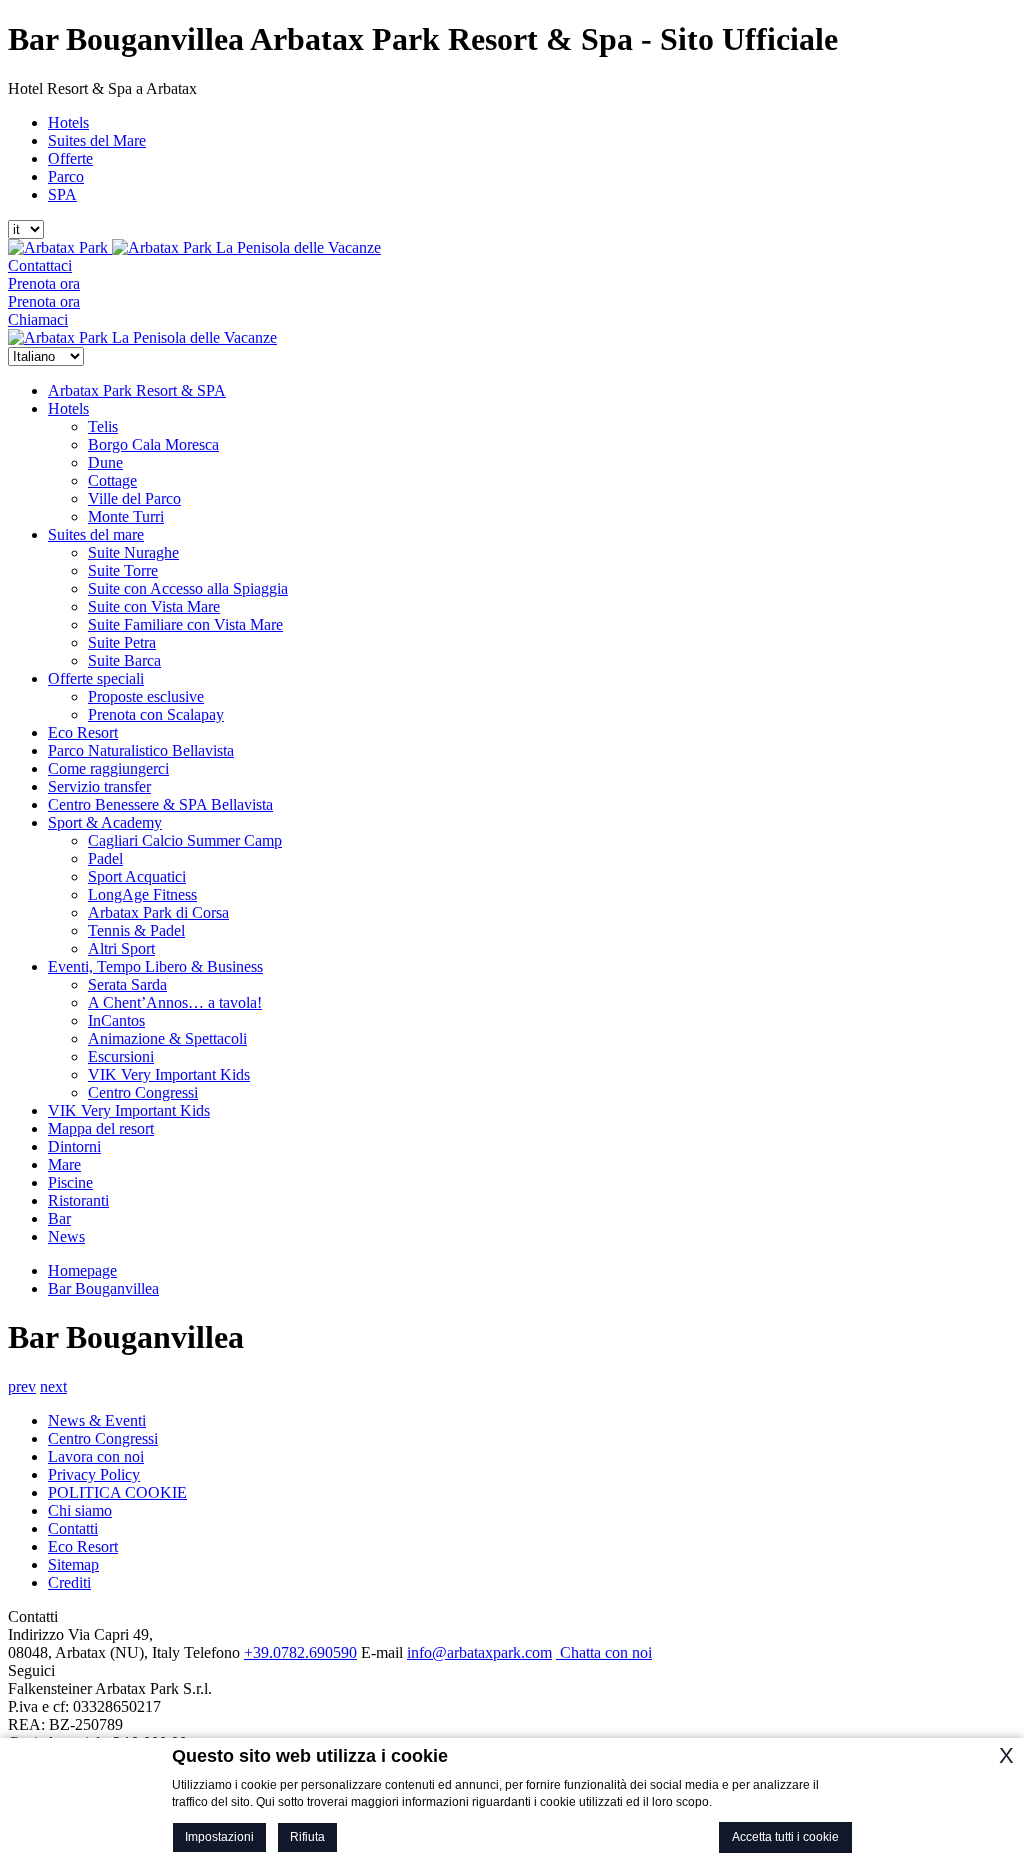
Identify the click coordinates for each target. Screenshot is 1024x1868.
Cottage (112, 480)
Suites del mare (96, 534)
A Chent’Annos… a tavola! (175, 1002)
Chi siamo (80, 1510)
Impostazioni (219, 1837)
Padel (105, 858)
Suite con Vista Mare (154, 606)
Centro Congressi (143, 1092)
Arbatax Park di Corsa (158, 912)
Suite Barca (124, 660)
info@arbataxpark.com (479, 1652)
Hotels (68, 122)
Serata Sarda (127, 984)
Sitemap (73, 1564)
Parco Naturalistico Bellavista (141, 750)
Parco (66, 176)
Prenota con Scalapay (156, 714)
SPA (62, 194)
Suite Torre (123, 570)
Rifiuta (307, 1837)
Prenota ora (44, 283)
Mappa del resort (101, 1128)
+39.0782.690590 (300, 1652)
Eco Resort (83, 732)
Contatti (73, 1528)
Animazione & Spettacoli (167, 1038)
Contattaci (40, 265)
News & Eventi (97, 1420)
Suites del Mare (97, 140)
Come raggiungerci (108, 768)
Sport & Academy (105, 822)
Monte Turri (126, 516)
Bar (59, 1218)
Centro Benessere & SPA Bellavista (160, 804)
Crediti (69, 1582)
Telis (103, 426)
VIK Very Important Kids (169, 1074)
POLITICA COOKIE (117, 1492)
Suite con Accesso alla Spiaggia (188, 588)
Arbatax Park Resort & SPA (137, 390)
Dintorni (74, 1146)
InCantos (116, 1020)
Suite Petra (122, 642)
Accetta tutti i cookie (785, 1837)
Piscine (70, 1182)
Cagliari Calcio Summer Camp (185, 840)
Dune (105, 462)
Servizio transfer (99, 786)
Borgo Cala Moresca (153, 444)
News (66, 1236)
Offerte (70, 158)
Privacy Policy (94, 1474)
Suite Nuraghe (133, 552)
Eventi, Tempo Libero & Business (155, 966)
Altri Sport (121, 948)
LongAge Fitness (142, 894)
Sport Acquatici (137, 876)
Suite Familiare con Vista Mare (185, 624)
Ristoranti (78, 1200)
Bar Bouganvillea (103, 1288)
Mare (64, 1164)
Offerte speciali (96, 678)
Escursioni (121, 1056)
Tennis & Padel (136, 930)
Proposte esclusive (146, 696)
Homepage (82, 1270)
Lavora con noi (96, 1456)
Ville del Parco (134, 498)
